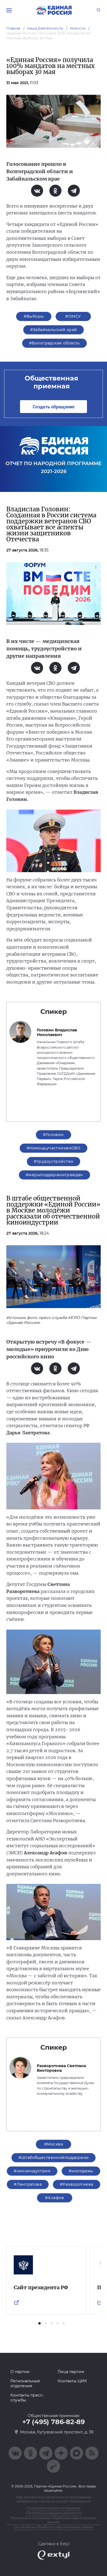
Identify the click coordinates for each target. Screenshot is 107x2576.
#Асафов (54, 2198)
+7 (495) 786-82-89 (54, 2422)
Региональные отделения (25, 2383)
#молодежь (81, 2171)
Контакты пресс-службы (27, 2398)
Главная (13, 28)
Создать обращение (54, 407)
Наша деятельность (45, 28)
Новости (78, 28)
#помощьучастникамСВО (54, 1148)
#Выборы (34, 316)
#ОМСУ (73, 316)
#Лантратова (28, 2184)
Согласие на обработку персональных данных (54, 2527)
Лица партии (71, 2372)
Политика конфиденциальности (54, 2513)
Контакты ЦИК (72, 2381)
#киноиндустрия (32, 2171)
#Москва (54, 2144)
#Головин (53, 1135)
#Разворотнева (76, 2184)
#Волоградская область (54, 343)
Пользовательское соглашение (54, 2508)
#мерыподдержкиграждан (54, 1175)
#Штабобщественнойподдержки (54, 2158)
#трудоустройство (54, 1161)
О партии (20, 2372)
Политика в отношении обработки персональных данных (54, 2520)
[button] (40, 2323)
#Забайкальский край (54, 330)
